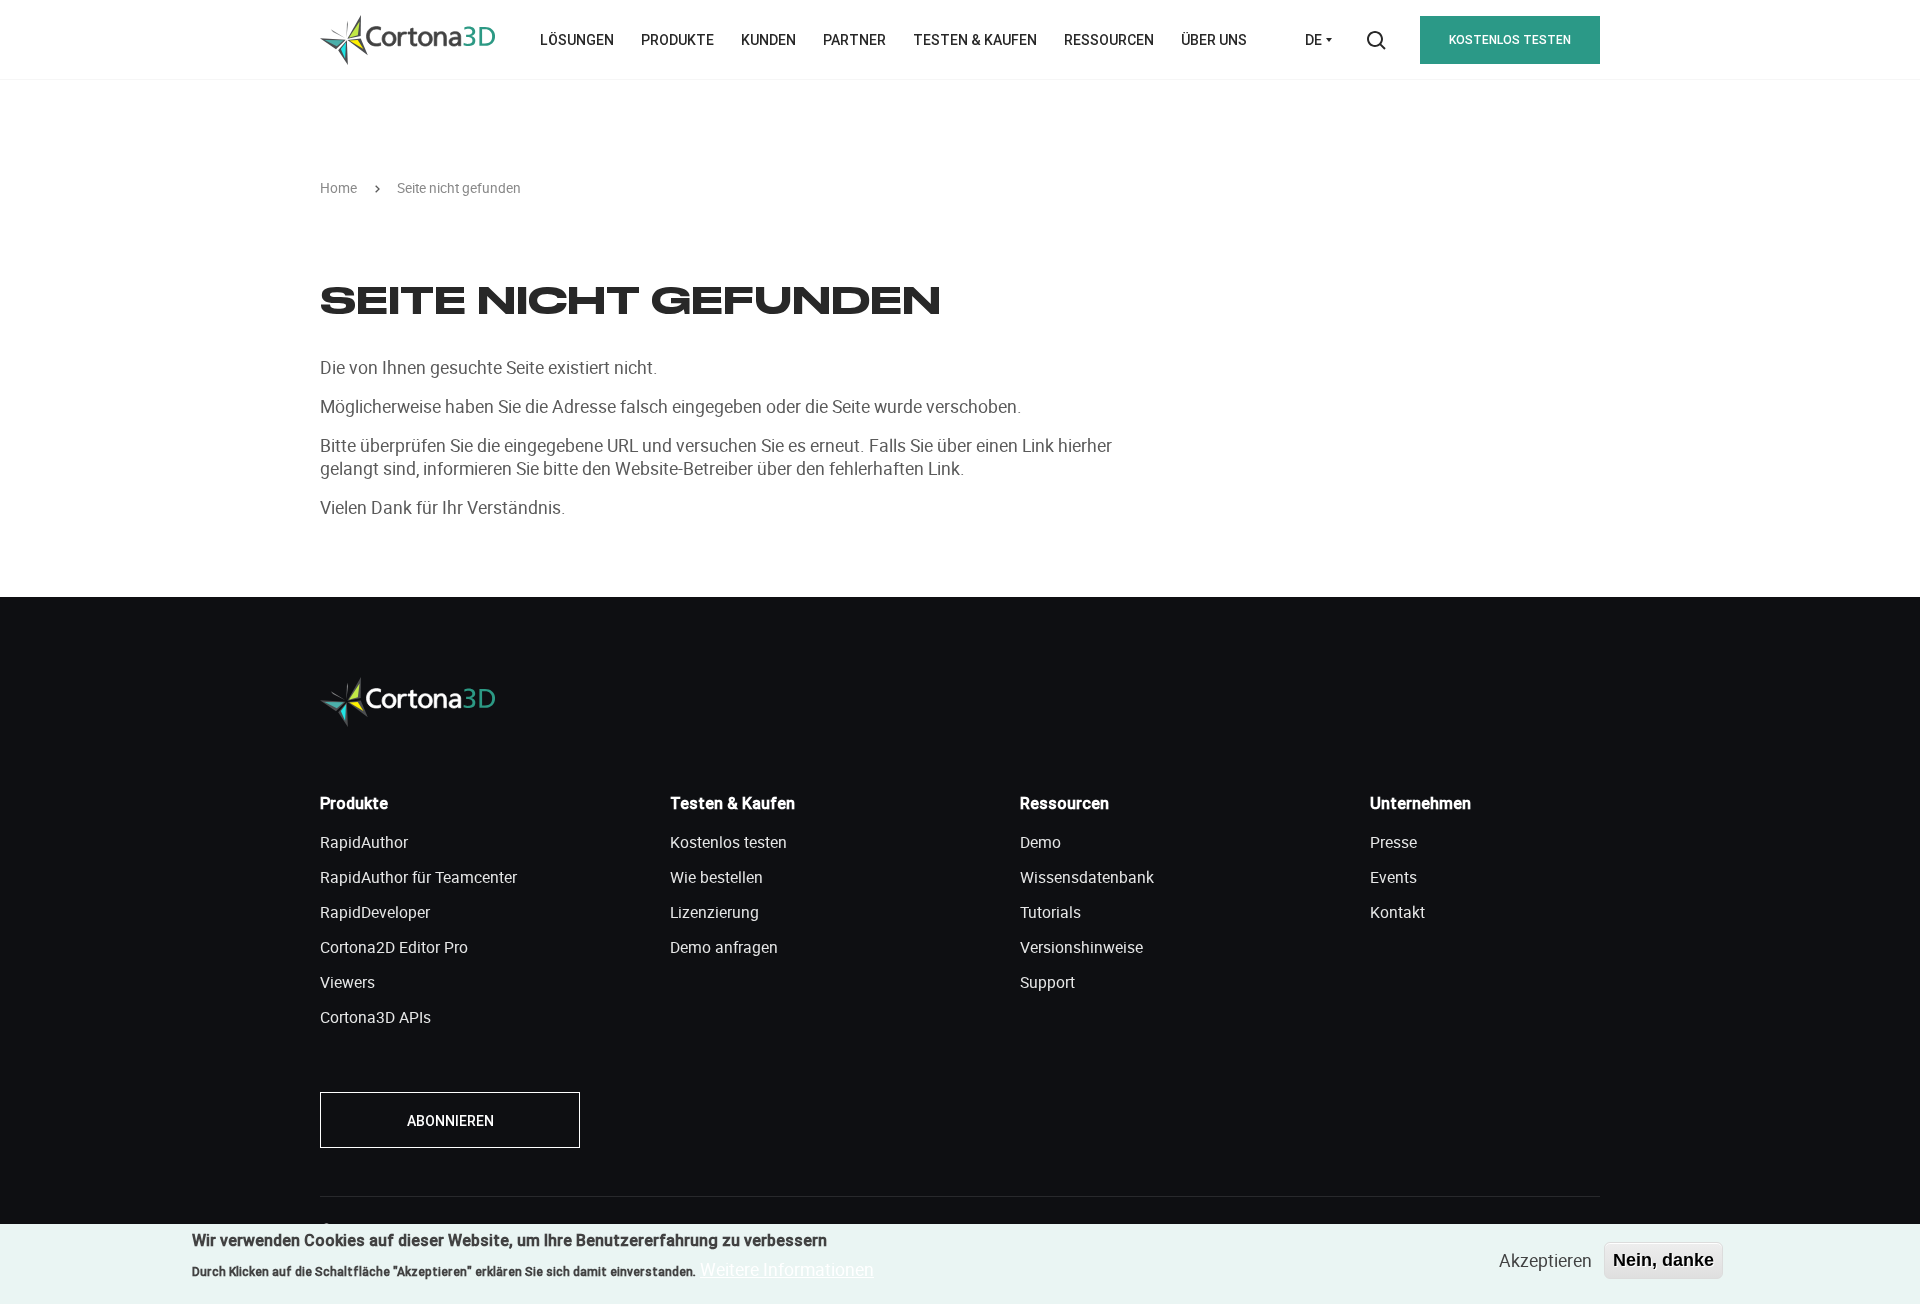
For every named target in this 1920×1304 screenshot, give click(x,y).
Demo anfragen (724, 947)
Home (338, 188)
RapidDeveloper (375, 912)
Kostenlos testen (1510, 39)
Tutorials (1050, 912)
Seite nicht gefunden (459, 188)
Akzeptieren (1545, 1260)
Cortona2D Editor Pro (394, 947)
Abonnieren (450, 1121)
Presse (1393, 842)
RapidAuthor (364, 842)
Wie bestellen (716, 877)
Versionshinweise (1081, 947)
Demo (1040, 842)
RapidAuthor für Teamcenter (418, 877)
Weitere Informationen (787, 1269)
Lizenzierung (714, 912)
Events (1393, 877)
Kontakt (1397, 912)
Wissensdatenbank (1087, 877)
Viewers (347, 982)
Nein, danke (1663, 1260)
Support (1047, 982)
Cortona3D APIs (375, 1017)
